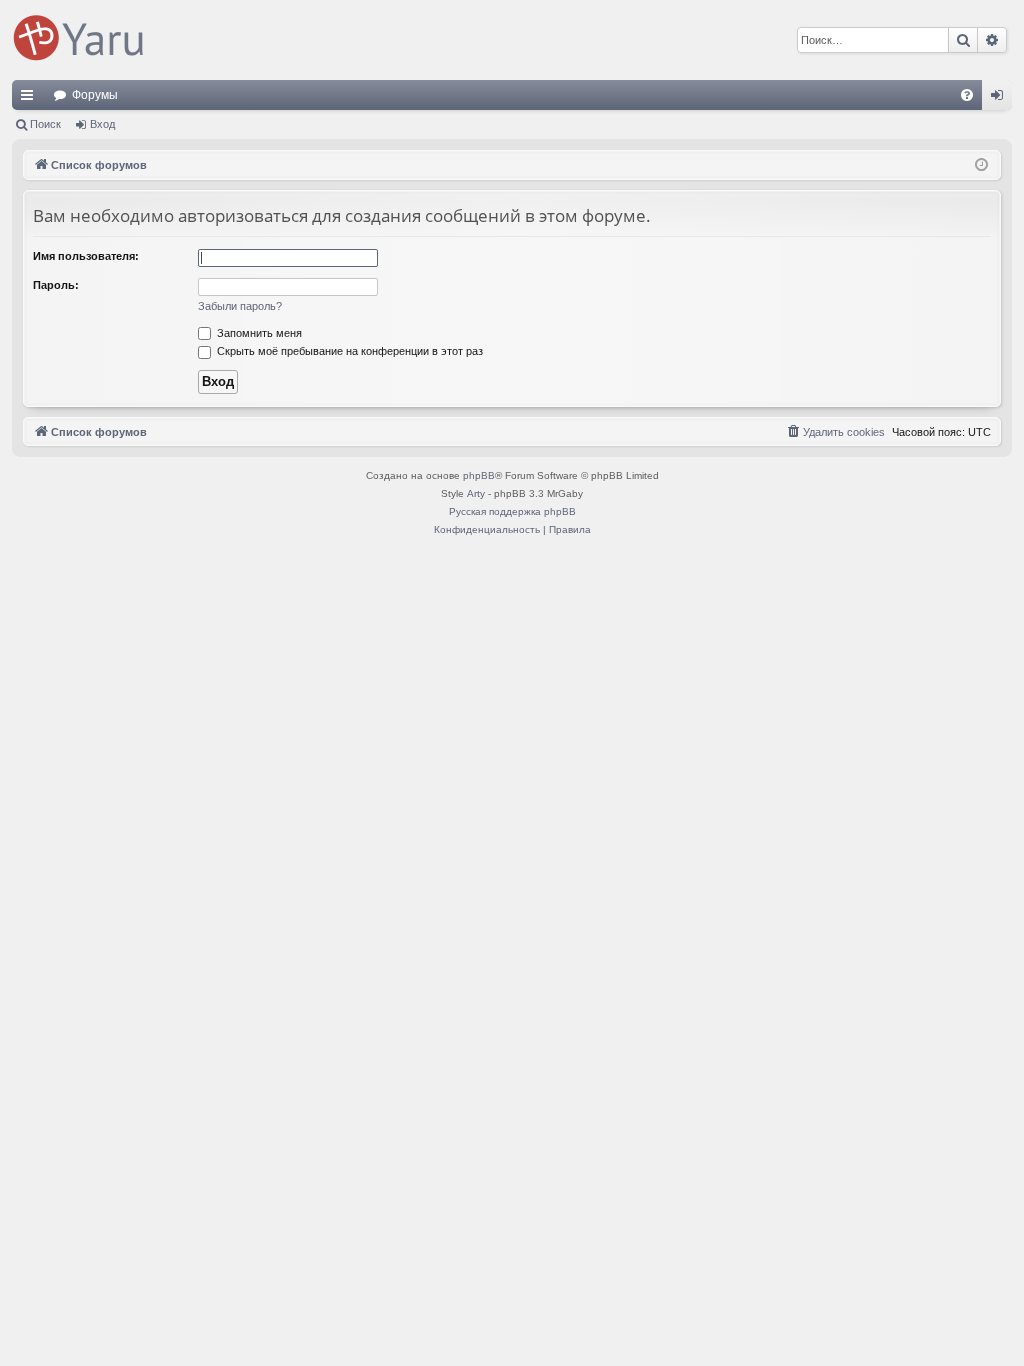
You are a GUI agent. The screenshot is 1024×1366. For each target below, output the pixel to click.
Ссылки (31, 99)
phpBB (479, 475)
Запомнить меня (258, 333)
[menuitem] (967, 95)
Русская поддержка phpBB (512, 511)
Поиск (45, 124)
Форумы (95, 95)
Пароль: (56, 285)
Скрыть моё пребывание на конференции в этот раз (348, 351)
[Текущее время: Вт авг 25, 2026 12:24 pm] (981, 165)
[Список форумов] (82, 40)
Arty (476, 493)
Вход (102, 124)
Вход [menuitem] (1001, 99)
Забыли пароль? (240, 306)
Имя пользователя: (86, 256)
